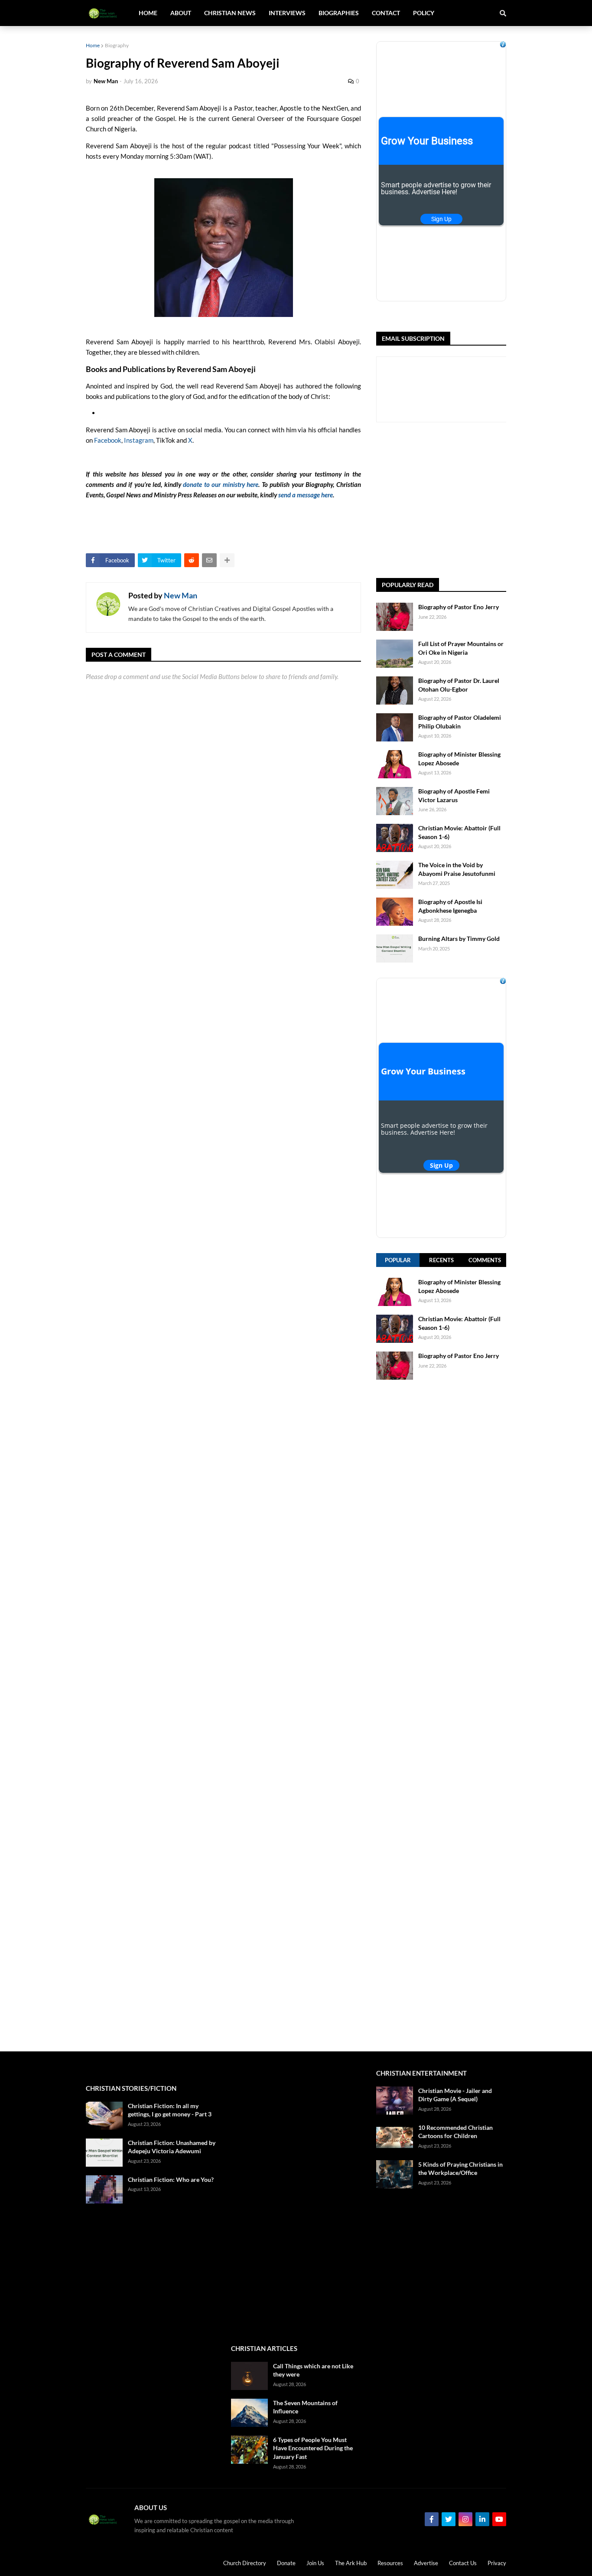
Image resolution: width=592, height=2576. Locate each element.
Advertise (426, 2563)
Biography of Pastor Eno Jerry (459, 607)
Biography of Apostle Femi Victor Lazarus (454, 795)
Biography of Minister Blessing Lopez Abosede (459, 759)
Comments (485, 1260)
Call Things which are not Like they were (313, 2370)
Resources (390, 2563)
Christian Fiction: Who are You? (171, 2179)
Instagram (139, 440)
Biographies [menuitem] (339, 13)
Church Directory (245, 2563)
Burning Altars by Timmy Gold (459, 939)
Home (93, 45)
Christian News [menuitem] (230, 13)
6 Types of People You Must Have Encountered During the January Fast (313, 2448)
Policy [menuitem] (424, 13)
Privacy (497, 2563)
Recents (441, 1260)
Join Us (315, 2563)
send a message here (306, 495)
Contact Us (463, 2563)
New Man (181, 595)
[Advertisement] (484, 500)
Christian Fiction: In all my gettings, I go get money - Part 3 (170, 2110)
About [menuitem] (181, 13)
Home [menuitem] (148, 13)
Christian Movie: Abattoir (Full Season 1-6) (459, 832)
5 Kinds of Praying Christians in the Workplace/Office (460, 2169)
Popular (398, 1260)
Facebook (108, 440)
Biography (117, 45)
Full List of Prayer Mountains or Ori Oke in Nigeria (461, 648)
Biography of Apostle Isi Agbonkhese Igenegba (450, 906)
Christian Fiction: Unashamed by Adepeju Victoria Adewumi (172, 2147)
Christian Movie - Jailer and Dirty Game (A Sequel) (455, 2095)
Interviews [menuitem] (287, 13)
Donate (286, 2563)
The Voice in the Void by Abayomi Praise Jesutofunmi (457, 869)
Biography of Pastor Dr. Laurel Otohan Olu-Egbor (459, 685)
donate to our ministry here (221, 484)
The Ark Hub (351, 2563)
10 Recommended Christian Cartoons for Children (455, 2132)
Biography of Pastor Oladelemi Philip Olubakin (460, 722)
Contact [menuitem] (386, 13)
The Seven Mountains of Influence (305, 2407)
